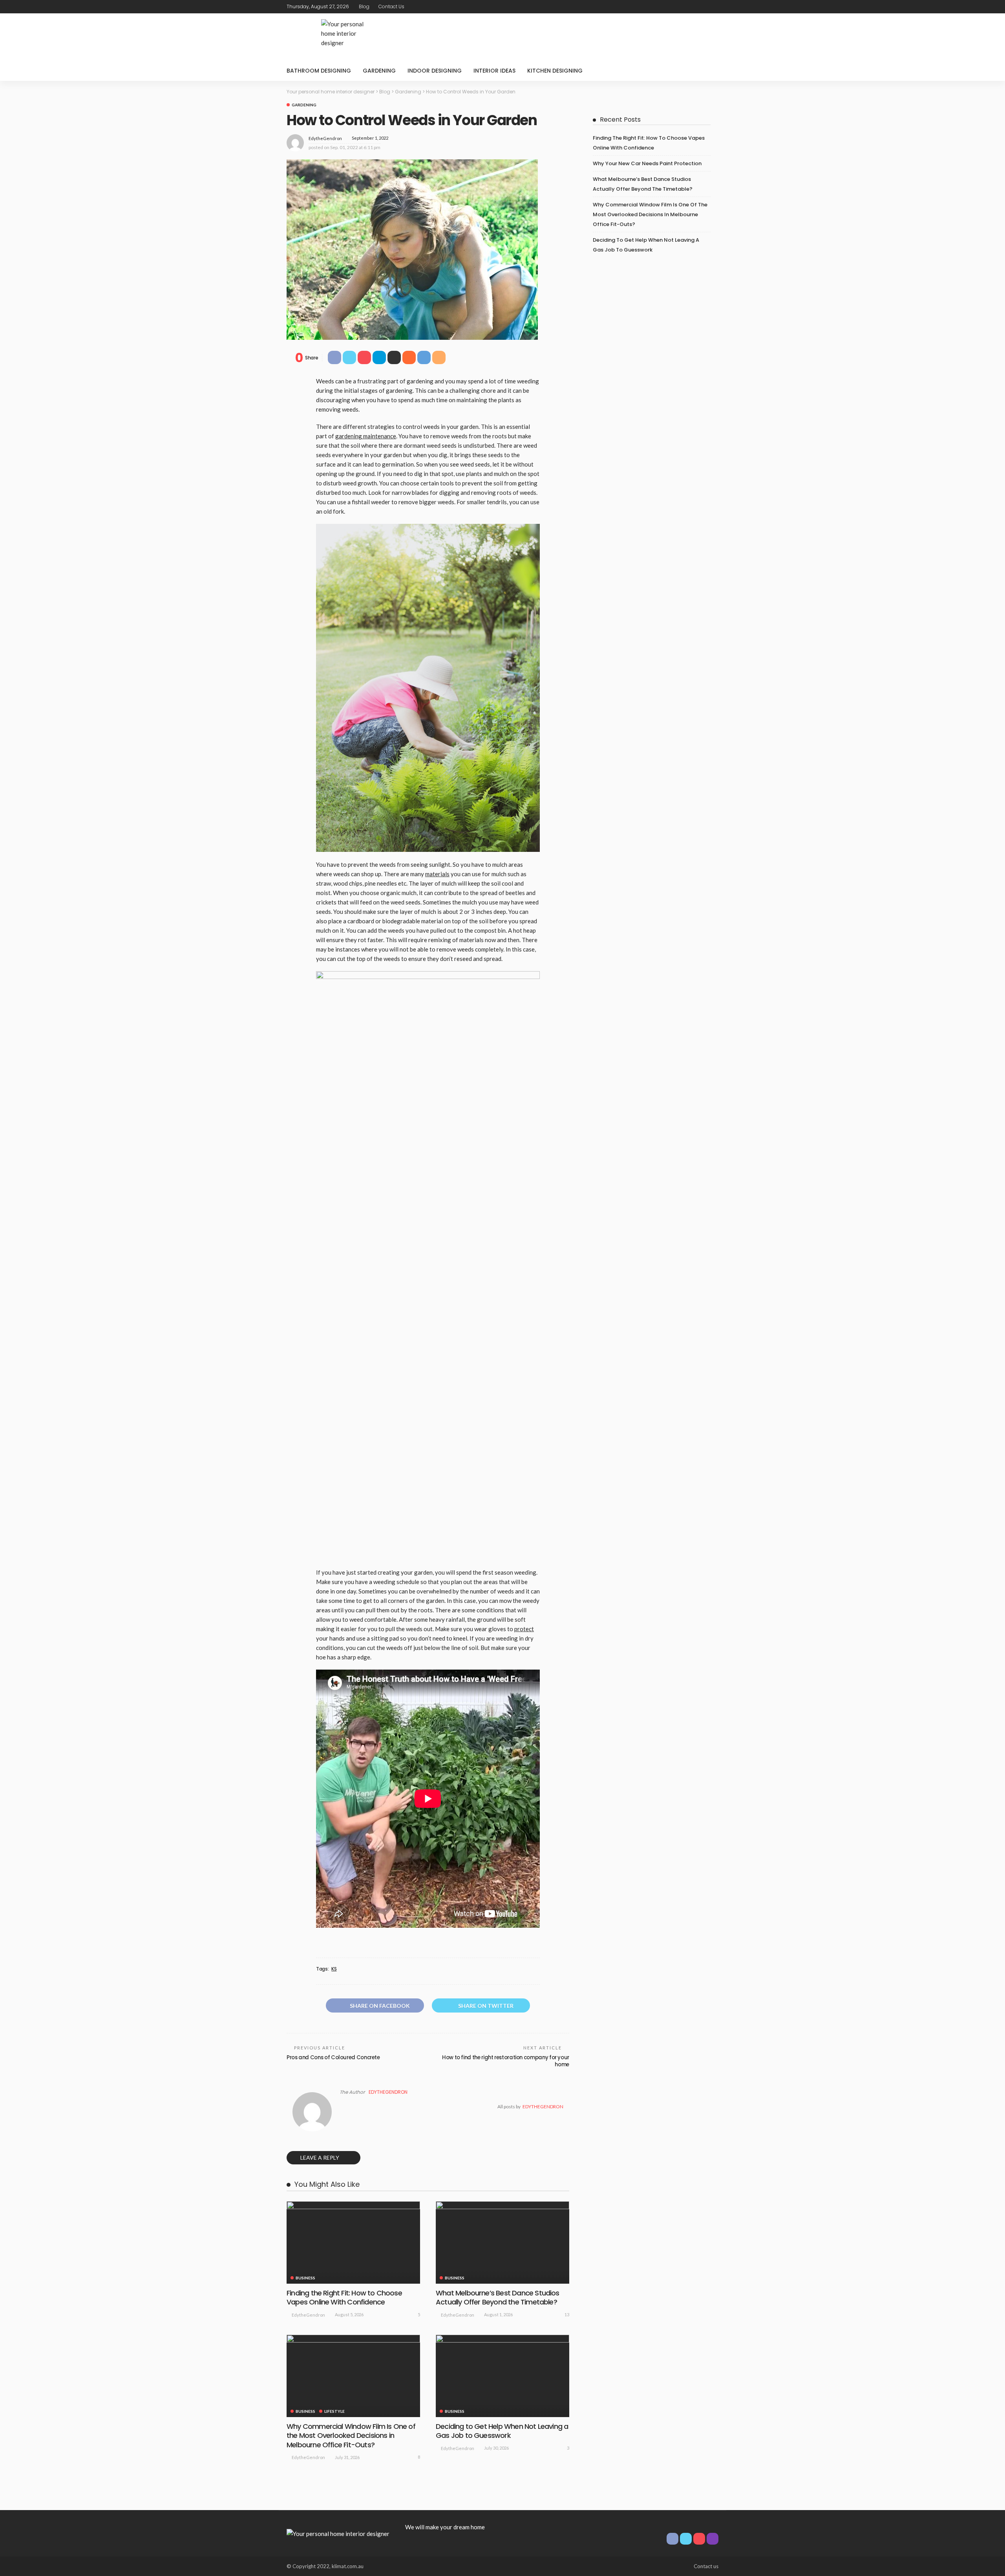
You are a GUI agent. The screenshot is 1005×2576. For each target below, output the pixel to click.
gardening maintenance (366, 436)
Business (305, 2278)
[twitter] (693, 7)
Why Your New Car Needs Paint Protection (647, 163)
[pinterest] (703, 7)
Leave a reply (320, 2158)
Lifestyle (334, 2411)
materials (437, 874)
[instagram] (713, 7)
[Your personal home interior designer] (338, 2533)
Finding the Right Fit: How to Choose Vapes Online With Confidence (344, 2297)
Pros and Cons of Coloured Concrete (333, 2057)
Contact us (391, 6)
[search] (708, 71)
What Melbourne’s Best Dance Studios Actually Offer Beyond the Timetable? (498, 2297)
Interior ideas (494, 71)
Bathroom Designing (319, 71)
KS (334, 1969)
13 (567, 2314)
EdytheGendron (325, 138)
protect (524, 1629)
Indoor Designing (435, 71)
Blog (364, 6)
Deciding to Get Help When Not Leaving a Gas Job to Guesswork (502, 2431)
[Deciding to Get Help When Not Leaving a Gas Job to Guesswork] (502, 2376)
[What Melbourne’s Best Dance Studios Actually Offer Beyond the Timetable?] (502, 2242)
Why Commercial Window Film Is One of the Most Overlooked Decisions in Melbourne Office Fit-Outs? (351, 2436)
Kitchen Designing (555, 71)
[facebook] (683, 7)
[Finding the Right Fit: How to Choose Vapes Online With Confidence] (353, 2242)
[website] (342, 2107)
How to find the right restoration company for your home (506, 2061)
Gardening (379, 71)
